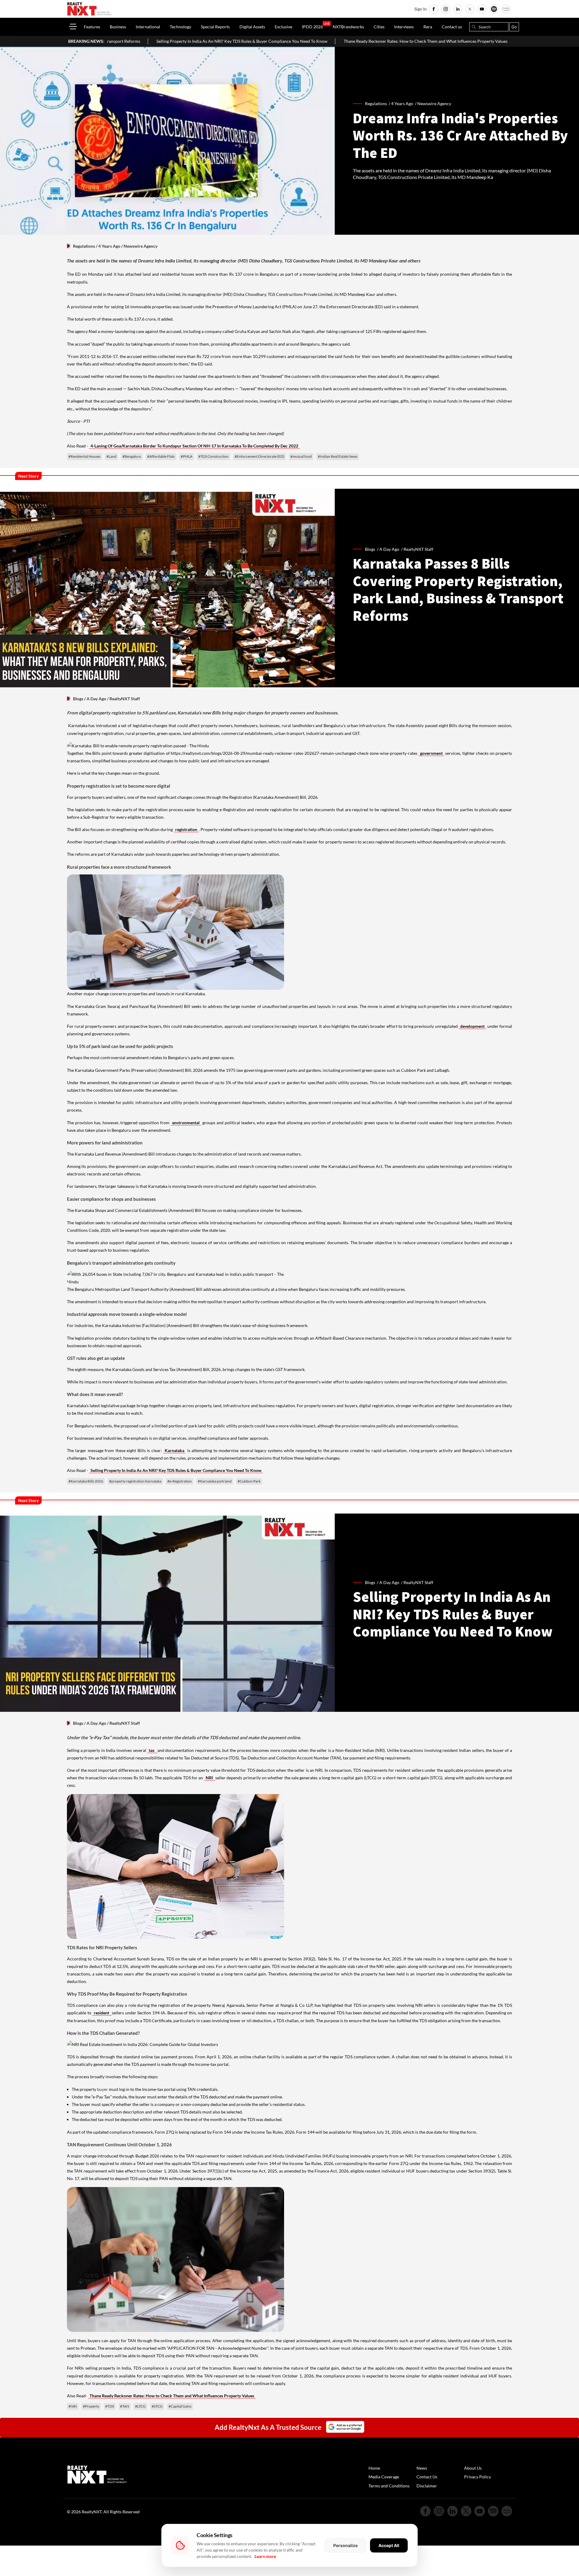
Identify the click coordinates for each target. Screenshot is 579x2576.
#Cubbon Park (249, 1481)
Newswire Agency (434, 104)
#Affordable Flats (161, 456)
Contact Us (427, 2477)
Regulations (84, 246)
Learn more (265, 2556)
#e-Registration (180, 1481)
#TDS (110, 2406)
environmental (186, 1123)
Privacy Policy (478, 2477)
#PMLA (187, 456)
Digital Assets (252, 27)
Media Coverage (384, 2477)
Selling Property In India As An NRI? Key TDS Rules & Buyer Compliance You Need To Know (176, 1470)
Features (92, 27)
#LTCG (140, 2406)
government (431, 753)
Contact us (452, 27)
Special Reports (215, 27)
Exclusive (283, 27)
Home (374, 2468)
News (422, 2468)
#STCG (157, 2406)
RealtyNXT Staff (418, 549)
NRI (210, 1778)
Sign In (421, 9)
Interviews (404, 27)
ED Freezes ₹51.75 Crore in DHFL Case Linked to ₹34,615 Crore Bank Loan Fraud (447, 41)
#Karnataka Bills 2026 (86, 1481)
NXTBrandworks (348, 27)
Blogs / (372, 549)
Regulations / (378, 104)
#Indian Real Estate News (338, 456)
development (472, 1026)
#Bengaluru (132, 456)
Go (514, 27)
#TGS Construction (214, 456)
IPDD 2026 (312, 27)
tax (152, 1750)
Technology (180, 27)
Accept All (389, 2545)
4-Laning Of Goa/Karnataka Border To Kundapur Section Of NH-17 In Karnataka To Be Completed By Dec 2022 (194, 446)
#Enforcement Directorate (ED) (259, 456)
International (148, 27)
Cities (379, 27)
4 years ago (402, 104)
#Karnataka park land (215, 1481)
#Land (111, 456)
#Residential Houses (84, 456)
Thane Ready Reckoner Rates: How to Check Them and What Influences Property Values (272, 41)
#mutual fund (301, 456)
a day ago (389, 549)
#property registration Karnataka (135, 1481)
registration (186, 829)
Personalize (345, 2545)
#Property (91, 2406)
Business (118, 27)
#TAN (125, 2406)
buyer (103, 2089)
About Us (473, 2468)
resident (102, 2013)
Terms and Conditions (389, 2486)
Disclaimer (427, 2486)
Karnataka (174, 1450)
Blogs (78, 699)
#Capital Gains (180, 2406)
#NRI (73, 2406)
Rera (428, 27)
